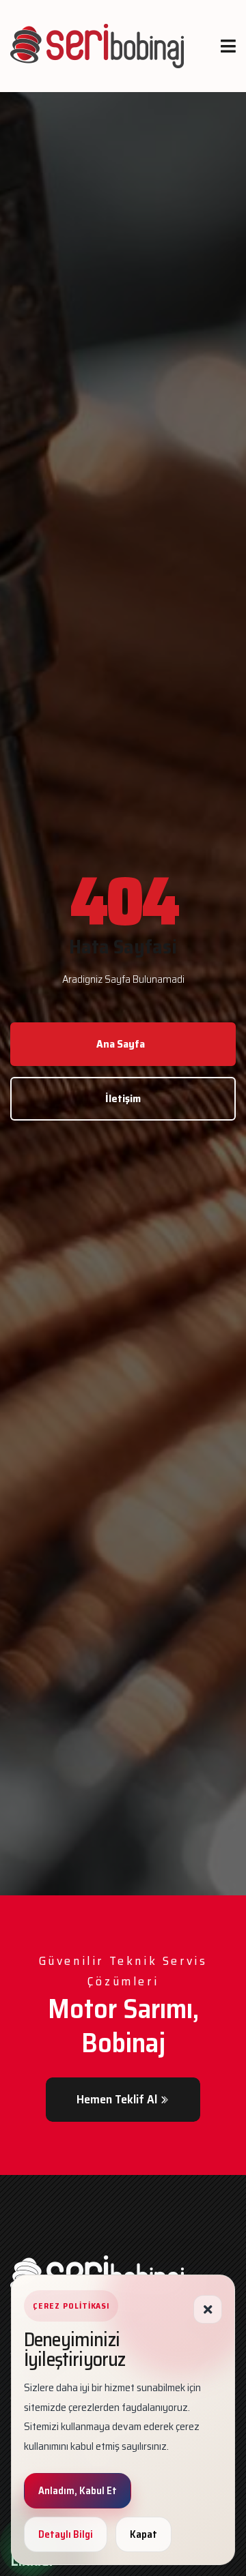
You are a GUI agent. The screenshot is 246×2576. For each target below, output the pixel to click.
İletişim (123, 1098)
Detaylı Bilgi (66, 2534)
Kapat (143, 2534)
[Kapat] (208, 2309)
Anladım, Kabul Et (78, 2491)
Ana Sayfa (121, 1044)
